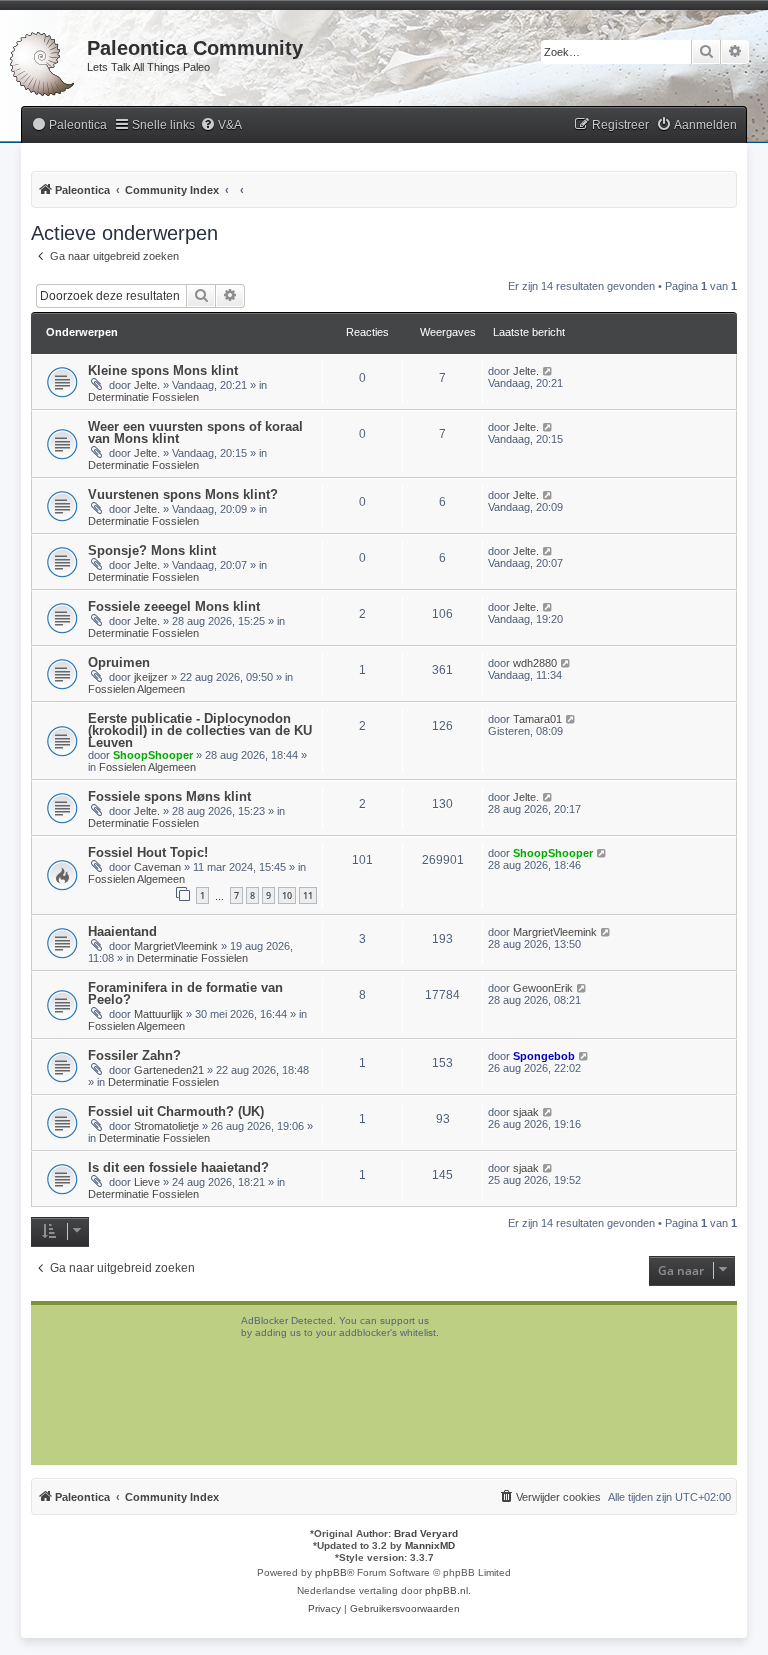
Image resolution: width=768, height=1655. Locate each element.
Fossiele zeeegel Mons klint (174, 606)
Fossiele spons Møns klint (169, 796)
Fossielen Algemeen (136, 689)
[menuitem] (69, 125)
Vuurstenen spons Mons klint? (183, 494)
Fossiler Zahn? (134, 1055)
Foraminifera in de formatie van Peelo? (185, 993)
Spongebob (544, 1056)
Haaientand (122, 931)
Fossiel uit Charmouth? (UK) (176, 1111)
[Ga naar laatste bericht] (548, 371)
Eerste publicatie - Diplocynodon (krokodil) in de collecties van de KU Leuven (200, 730)
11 (308, 895)
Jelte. (147, 385)
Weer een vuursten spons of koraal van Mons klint (195, 432)
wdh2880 (535, 663)
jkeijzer (151, 677)
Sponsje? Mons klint (152, 550)
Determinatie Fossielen (143, 397)
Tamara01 (537, 719)
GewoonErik (543, 988)
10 (287, 895)
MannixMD (430, 1545)
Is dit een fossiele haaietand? (178, 1167)
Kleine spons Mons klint (163, 370)
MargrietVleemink (176, 946)
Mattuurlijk (158, 1014)
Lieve (147, 1182)
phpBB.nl (446, 1590)
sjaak (526, 1112)
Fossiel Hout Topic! (148, 852)
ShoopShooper (153, 755)
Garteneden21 (169, 1070)
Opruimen (119, 662)
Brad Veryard (426, 1533)
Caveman (157, 867)
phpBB (331, 1572)
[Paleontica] (43, 60)
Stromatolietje (166, 1126)
